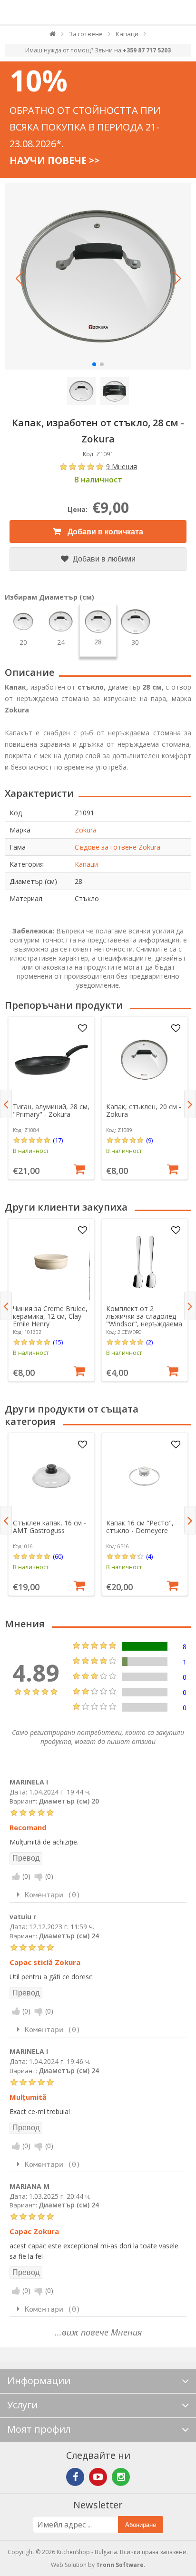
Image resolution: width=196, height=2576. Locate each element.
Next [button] (190, 1104)
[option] (51, 1098)
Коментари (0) (53, 1895)
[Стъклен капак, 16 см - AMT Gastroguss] (51, 1476)
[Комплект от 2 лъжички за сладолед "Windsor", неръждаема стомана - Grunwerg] (144, 1262)
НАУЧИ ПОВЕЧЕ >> (54, 160)
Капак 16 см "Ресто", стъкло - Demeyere (140, 1527)
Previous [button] (6, 1104)
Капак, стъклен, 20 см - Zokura (144, 1110)
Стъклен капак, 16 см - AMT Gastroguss (49, 1527)
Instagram (121, 2477)
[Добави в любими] (83, 1029)
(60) (58, 1556)
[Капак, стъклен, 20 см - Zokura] (144, 1060)
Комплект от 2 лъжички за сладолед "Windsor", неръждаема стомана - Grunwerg (144, 1320)
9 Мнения (122, 466)
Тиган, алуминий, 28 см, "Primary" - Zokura (51, 1110)
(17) (58, 1140)
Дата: (18, 1792)
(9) (149, 1140)
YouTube (98, 2477)
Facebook (75, 2477)
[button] (19, 279)
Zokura (86, 830)
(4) (149, 1556)
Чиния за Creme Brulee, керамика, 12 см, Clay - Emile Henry (50, 1316)
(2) (149, 1342)
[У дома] (53, 36)
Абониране (141, 2525)
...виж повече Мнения (98, 2332)
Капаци (86, 864)
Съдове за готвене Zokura (118, 847)
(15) (58, 1342)
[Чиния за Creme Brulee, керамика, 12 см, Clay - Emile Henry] (51, 1262)
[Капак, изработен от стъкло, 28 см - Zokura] (98, 276)
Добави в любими (103, 559)
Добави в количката (104, 532)
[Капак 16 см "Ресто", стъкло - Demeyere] (144, 1476)
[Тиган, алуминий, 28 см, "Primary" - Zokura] (51, 1060)
